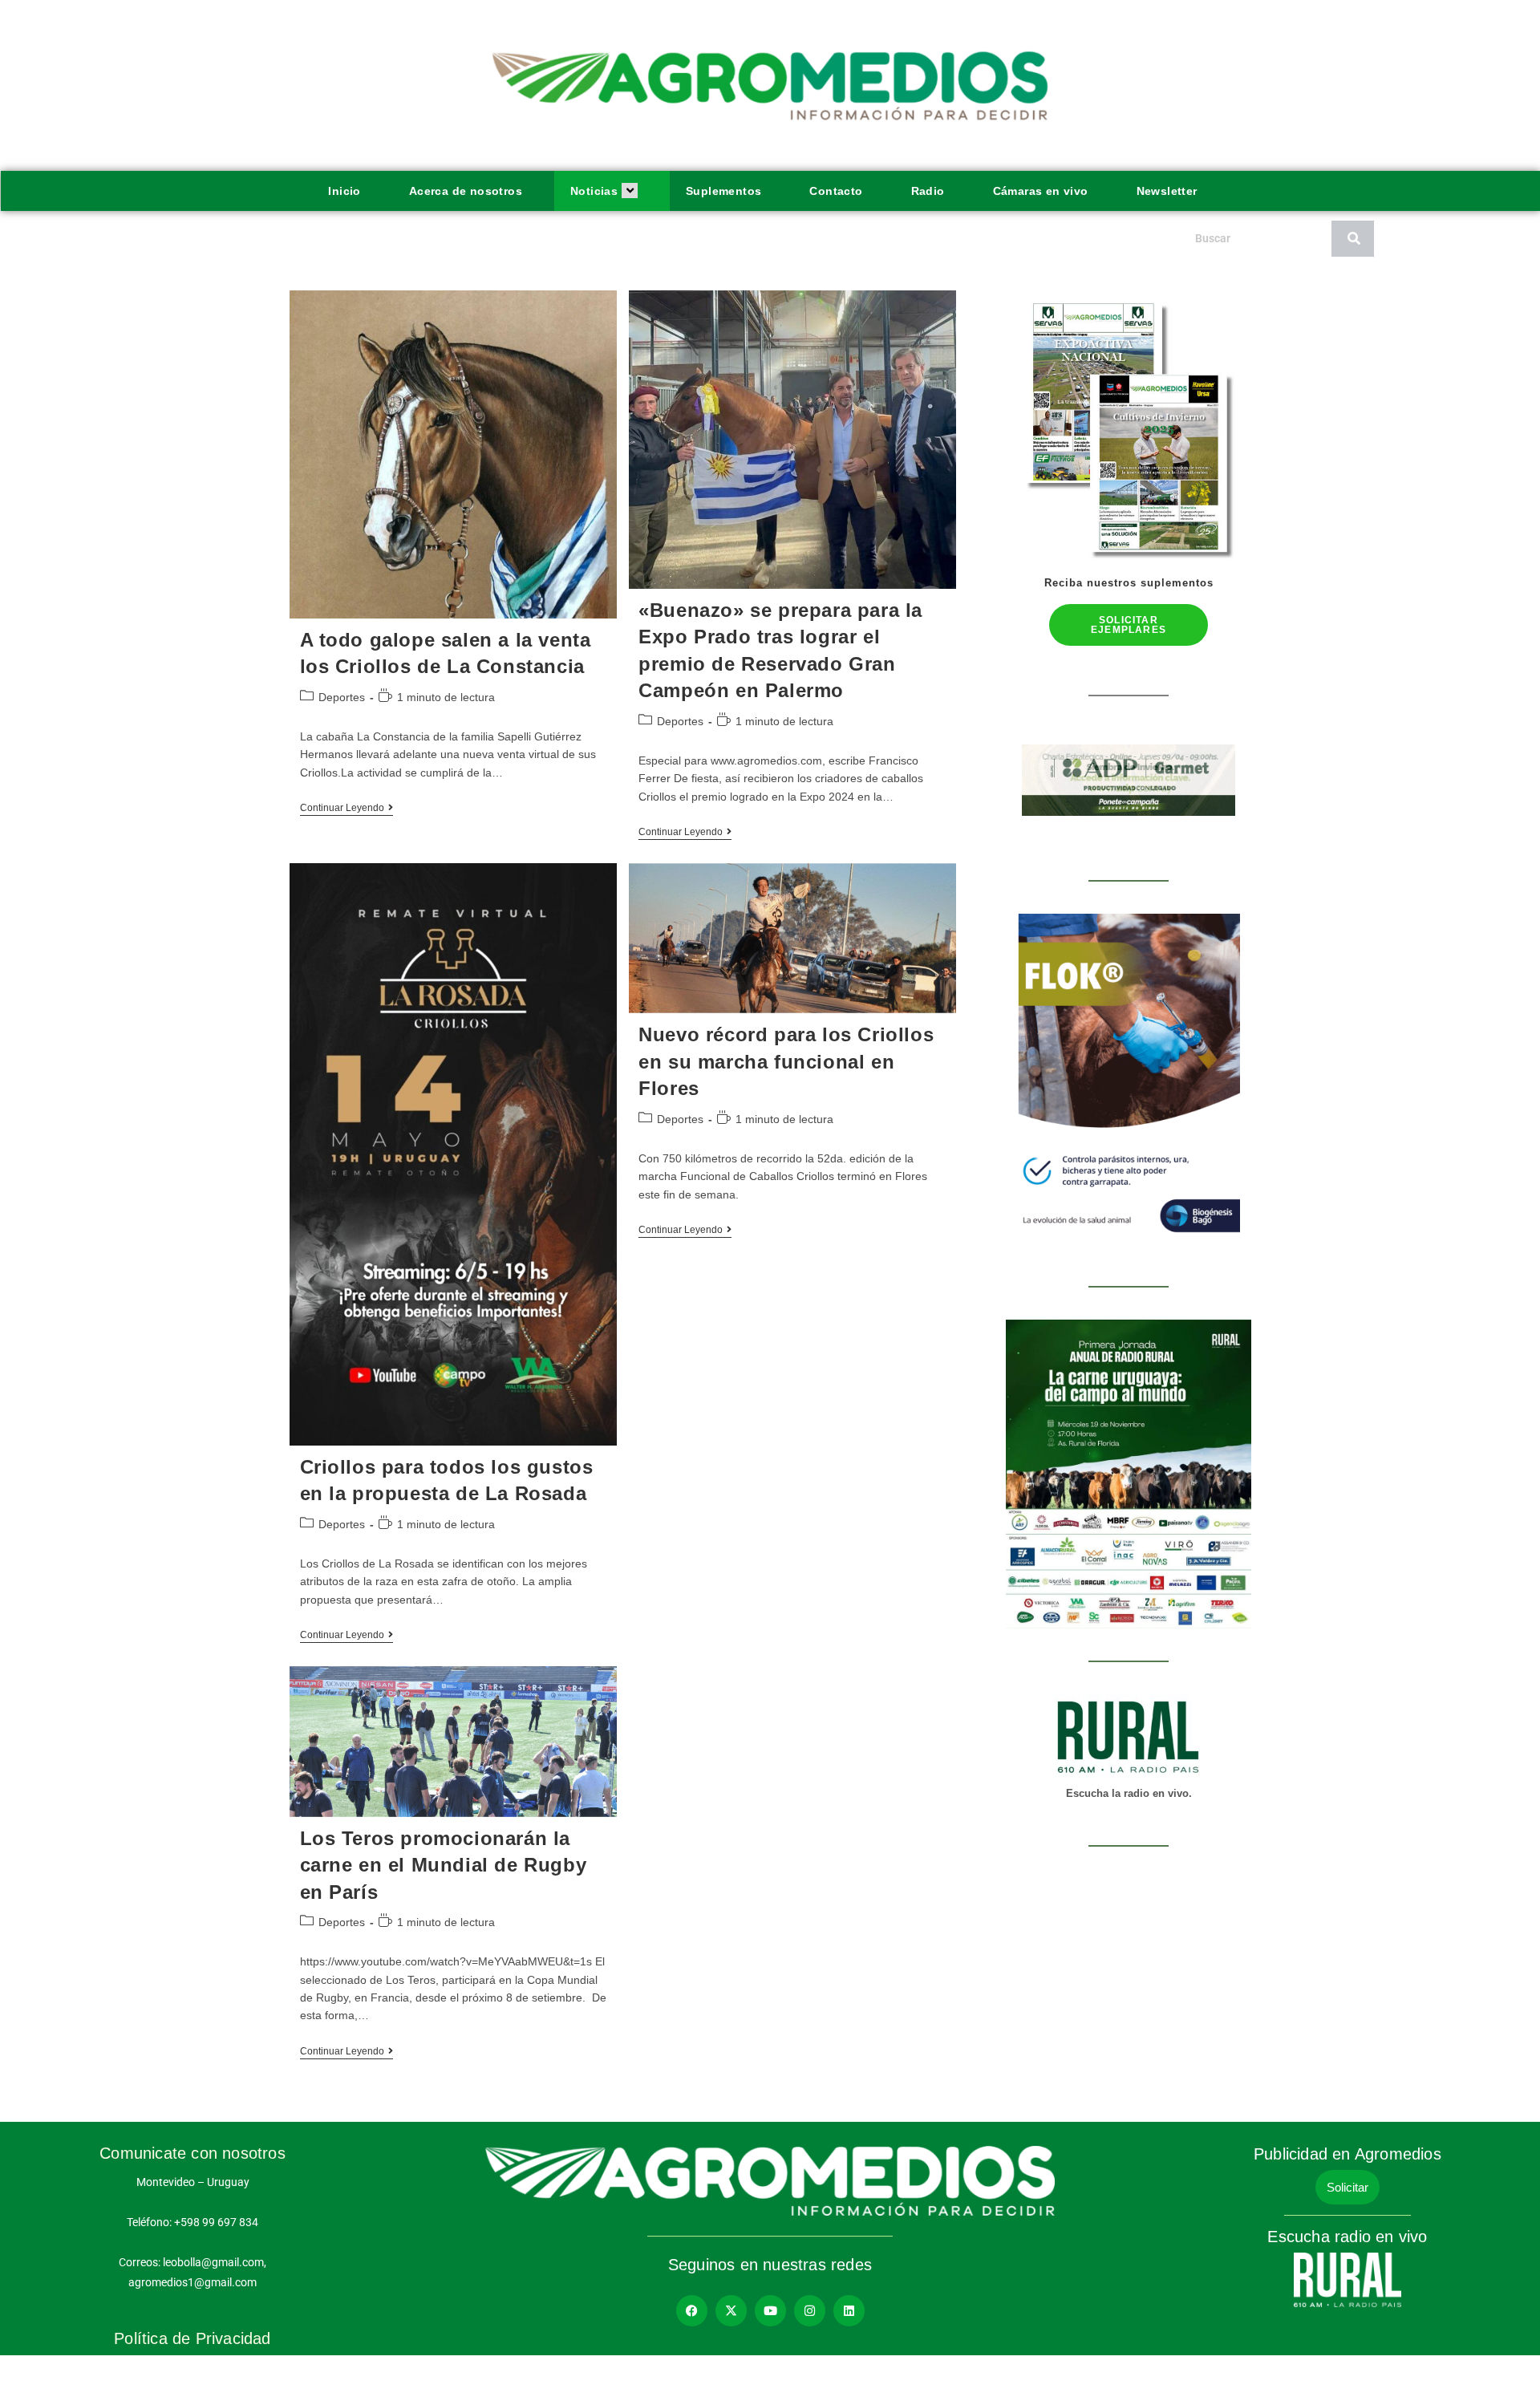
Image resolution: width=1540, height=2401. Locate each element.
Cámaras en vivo (1041, 191)
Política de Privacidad (192, 2338)
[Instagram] (810, 2311)
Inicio (344, 191)
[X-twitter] (731, 2311)
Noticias (594, 191)
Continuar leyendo (346, 808)
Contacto (836, 191)
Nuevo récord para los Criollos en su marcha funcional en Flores (786, 1061)
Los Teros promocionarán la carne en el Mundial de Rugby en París (444, 1865)
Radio (928, 191)
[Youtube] (770, 2311)
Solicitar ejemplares (1129, 625)
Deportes (342, 697)
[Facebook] (692, 2311)
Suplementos (723, 191)
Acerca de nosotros (466, 191)
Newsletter (1167, 191)
